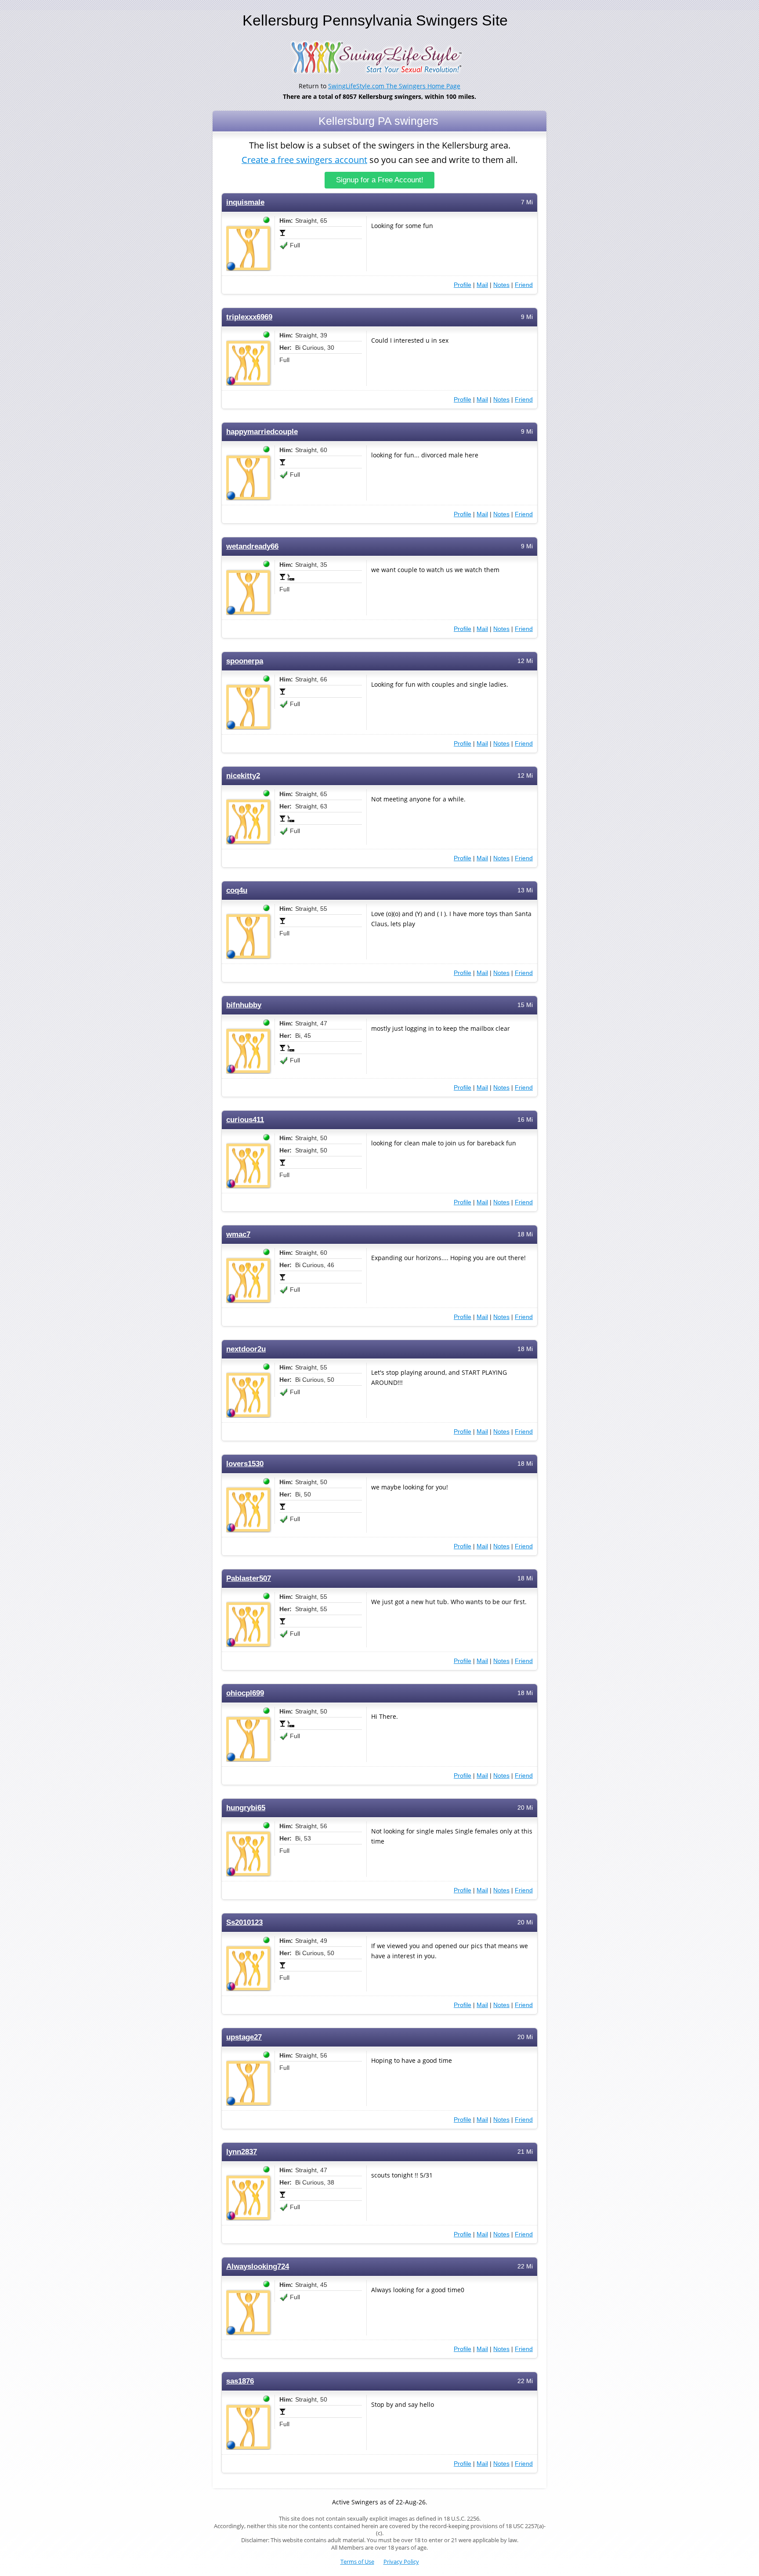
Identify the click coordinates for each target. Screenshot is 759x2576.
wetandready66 (252, 546)
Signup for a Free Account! (380, 180)
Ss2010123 (244, 1922)
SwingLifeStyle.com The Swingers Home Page (394, 86)
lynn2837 (242, 2152)
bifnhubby (244, 1005)
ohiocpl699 (245, 1693)
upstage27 (244, 2037)
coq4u (237, 890)
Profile (463, 285)
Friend (524, 285)
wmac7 (238, 1234)
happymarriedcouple (262, 432)
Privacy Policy (401, 2562)
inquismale (245, 202)
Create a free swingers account (304, 160)
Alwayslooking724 (258, 2266)
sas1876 (240, 2381)
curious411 (245, 1120)
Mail (482, 285)
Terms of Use (357, 2562)
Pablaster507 (249, 1578)
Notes (501, 285)
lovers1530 (245, 1464)
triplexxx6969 (249, 317)
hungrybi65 (246, 1808)
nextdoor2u (246, 1349)
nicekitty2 (243, 776)
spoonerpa (245, 661)
